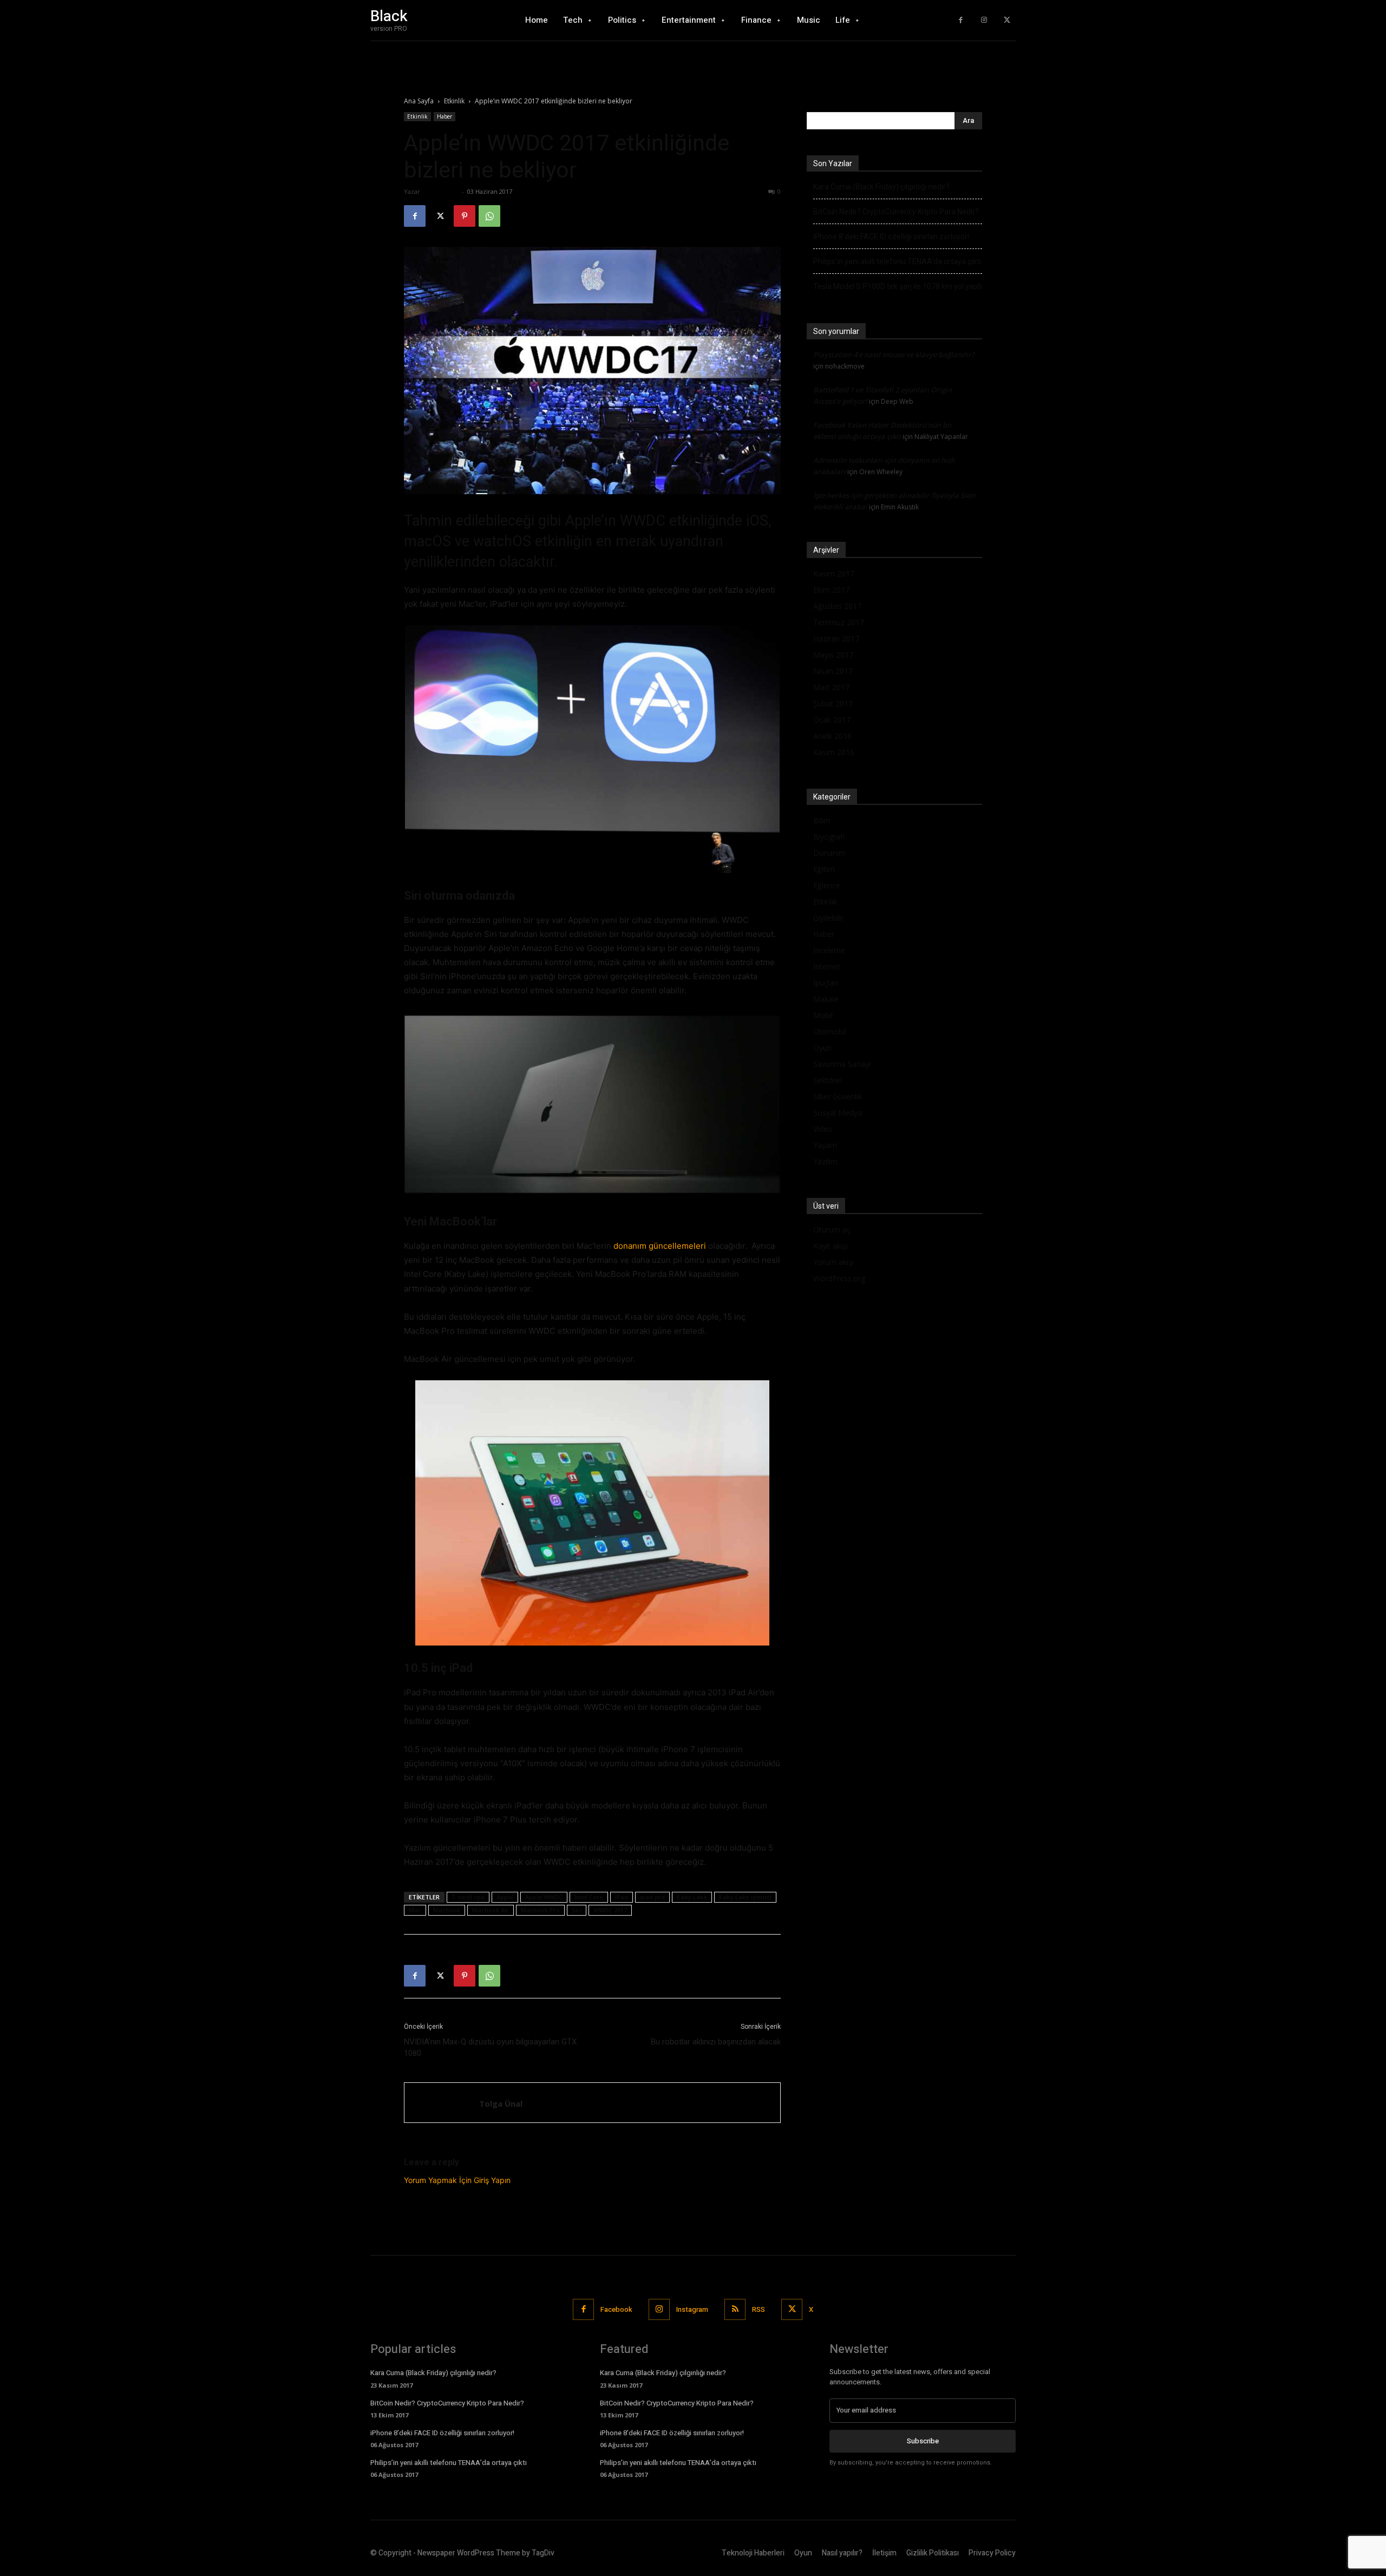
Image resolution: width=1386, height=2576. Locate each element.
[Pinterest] (465, 216)
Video (823, 1129)
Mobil (823, 1015)
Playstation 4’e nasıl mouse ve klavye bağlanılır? (894, 355)
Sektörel (828, 1080)
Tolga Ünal (441, 191)
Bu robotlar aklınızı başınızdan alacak (716, 2042)
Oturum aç (832, 1230)
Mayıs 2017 (833, 655)
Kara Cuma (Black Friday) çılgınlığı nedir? (881, 187)
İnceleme (829, 950)
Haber (444, 116)
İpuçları (826, 983)
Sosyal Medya (838, 1113)
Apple (505, 1897)
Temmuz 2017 (839, 622)
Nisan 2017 (833, 671)
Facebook (616, 2309)
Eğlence (827, 885)
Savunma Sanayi (842, 1064)
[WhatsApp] (489, 216)
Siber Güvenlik (838, 1096)
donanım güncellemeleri (660, 1246)
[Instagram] (984, 20)
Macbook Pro (540, 1910)
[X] (1007, 20)
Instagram (692, 2309)
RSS (759, 2309)
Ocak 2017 (832, 720)
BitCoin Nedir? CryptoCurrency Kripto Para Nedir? (896, 212)
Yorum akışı (833, 1262)
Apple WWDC (544, 1897)
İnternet (827, 966)
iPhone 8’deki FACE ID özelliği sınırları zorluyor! (891, 237)
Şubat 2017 (833, 703)
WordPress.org (839, 1278)
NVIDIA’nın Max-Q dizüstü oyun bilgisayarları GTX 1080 (490, 2047)
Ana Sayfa (419, 101)
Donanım (829, 853)
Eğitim (824, 869)
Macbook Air (491, 1910)
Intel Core (589, 1897)
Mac (415, 1910)
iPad (622, 1897)
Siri (577, 1910)
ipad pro (652, 1897)
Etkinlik (454, 101)
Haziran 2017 (836, 638)
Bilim (822, 820)
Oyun (822, 1048)
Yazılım (825, 1161)
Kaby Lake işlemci (745, 1897)
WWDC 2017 (610, 1910)
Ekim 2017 (831, 590)
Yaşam (825, 1145)
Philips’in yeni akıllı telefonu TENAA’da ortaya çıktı (897, 261)
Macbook (447, 1910)
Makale (826, 999)
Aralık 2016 (832, 736)
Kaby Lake (692, 1897)
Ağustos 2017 (837, 606)
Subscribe (923, 2441)
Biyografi (829, 837)
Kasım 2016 (834, 752)
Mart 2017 (831, 687)
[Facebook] (961, 20)
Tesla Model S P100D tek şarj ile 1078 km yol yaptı (898, 286)
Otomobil (830, 1031)
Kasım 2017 (834, 573)
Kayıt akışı (831, 1246)
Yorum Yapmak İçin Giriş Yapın (457, 2180)
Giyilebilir (828, 918)
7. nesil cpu (468, 1897)
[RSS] (735, 2309)
